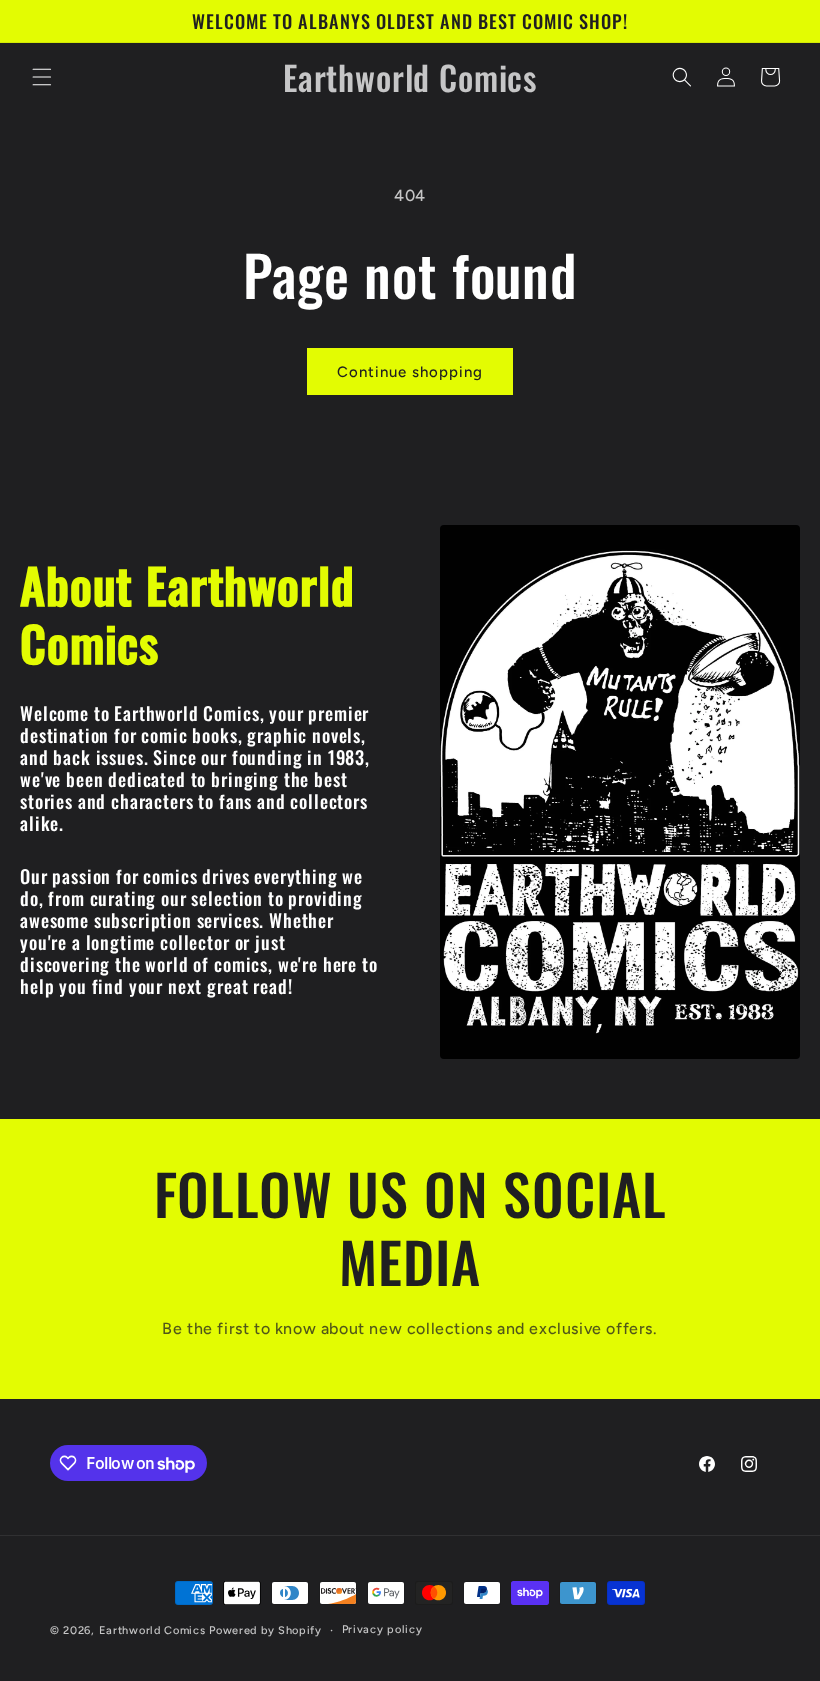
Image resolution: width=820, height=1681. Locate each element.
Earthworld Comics (152, 1630)
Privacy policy (382, 1629)
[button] (42, 77)
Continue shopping (410, 372)
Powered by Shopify (265, 1630)
